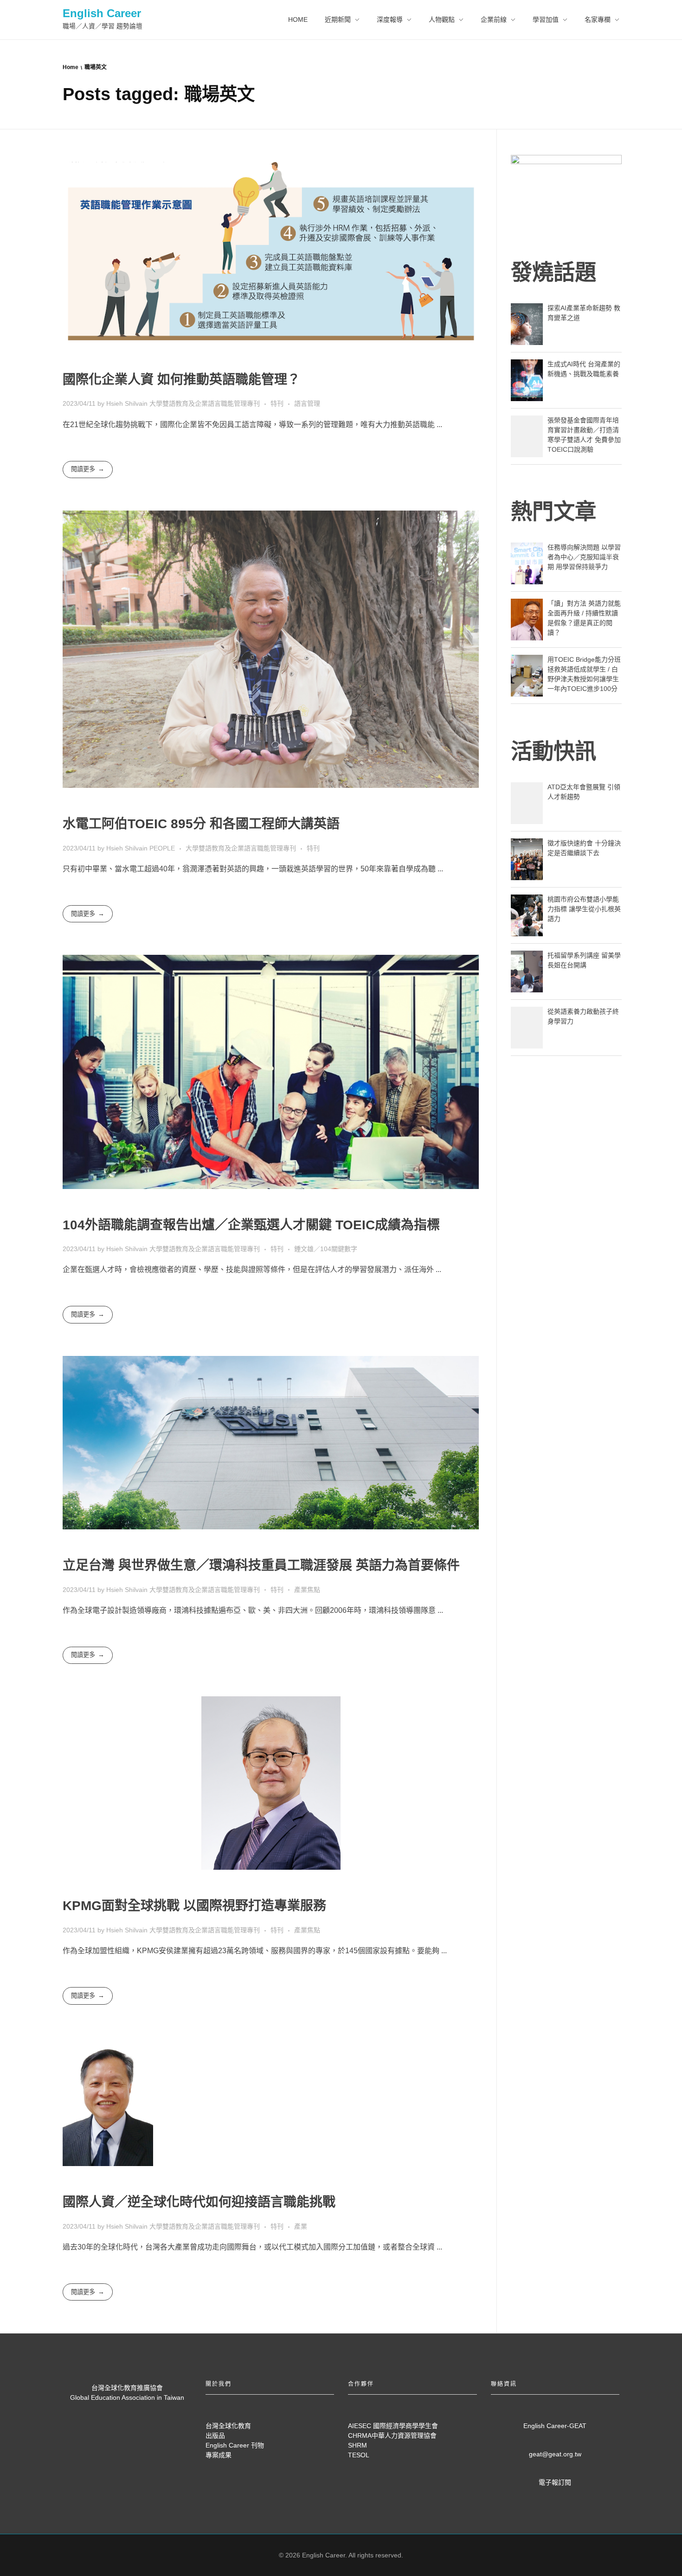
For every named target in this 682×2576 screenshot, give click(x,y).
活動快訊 (553, 751)
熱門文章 (553, 511)
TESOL (359, 2455)
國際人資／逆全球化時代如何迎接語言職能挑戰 (199, 2202)
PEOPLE (162, 848)
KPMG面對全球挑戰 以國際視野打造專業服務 (194, 1906)
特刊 (277, 403)
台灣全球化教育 (228, 2426)
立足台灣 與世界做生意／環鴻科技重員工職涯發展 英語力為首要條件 (261, 1565)
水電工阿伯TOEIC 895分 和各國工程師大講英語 (201, 824)
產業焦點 (307, 1590)
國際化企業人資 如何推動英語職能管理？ (181, 380)
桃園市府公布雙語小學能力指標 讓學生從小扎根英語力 (584, 909)
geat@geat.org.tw (555, 2454)
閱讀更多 (83, 469)
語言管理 (307, 403)
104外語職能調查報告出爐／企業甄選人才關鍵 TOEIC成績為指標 (251, 1225)
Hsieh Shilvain (128, 403)
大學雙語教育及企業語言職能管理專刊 (205, 403)
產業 (301, 2226)
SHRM (357, 2445)
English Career (102, 13)
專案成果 (219, 2455)
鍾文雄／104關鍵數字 (326, 1249)
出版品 (215, 2435)
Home (71, 67)
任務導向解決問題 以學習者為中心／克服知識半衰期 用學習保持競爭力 (584, 557)
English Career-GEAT (555, 2426)
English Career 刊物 (235, 2445)
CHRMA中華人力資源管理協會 (392, 2435)
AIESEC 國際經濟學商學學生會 (393, 2426)
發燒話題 (553, 272)
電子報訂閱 (555, 2482)
